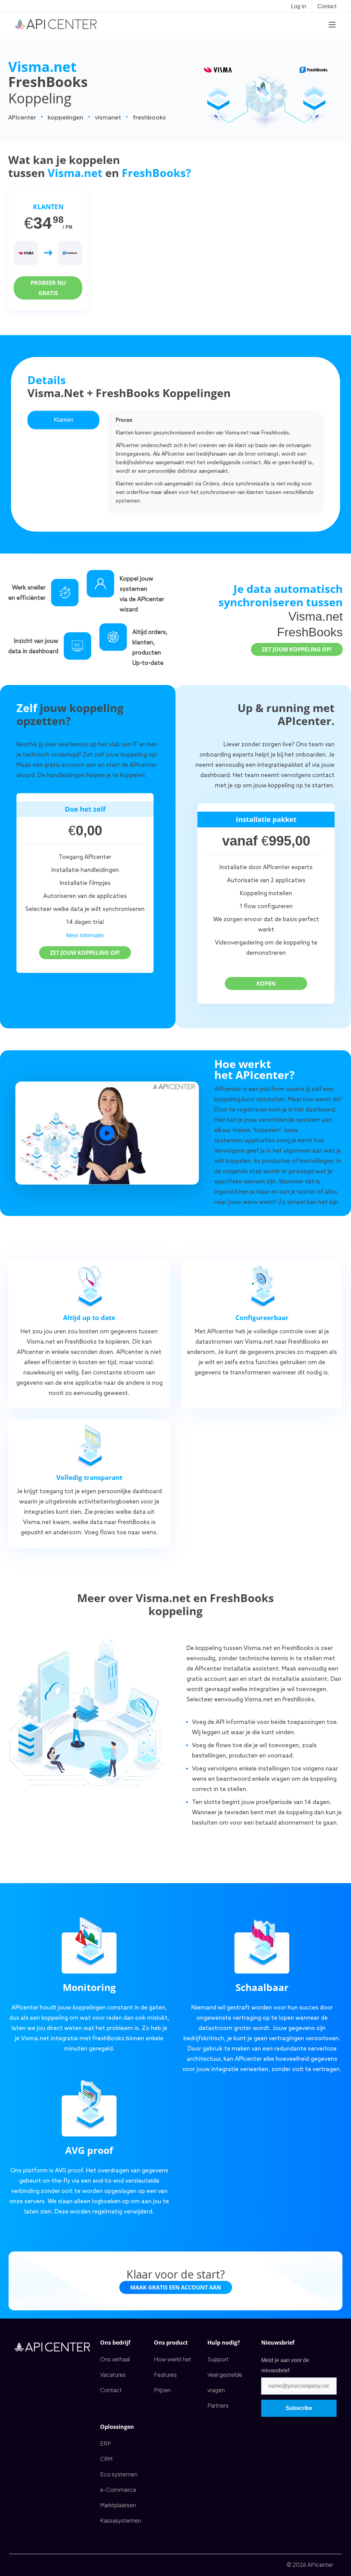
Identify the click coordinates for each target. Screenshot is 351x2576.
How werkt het (173, 2359)
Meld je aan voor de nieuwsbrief (285, 2365)
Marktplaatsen (118, 2505)
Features (165, 2375)
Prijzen (162, 2390)
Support (218, 2359)
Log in (299, 6)
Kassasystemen (121, 2520)
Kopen (266, 984)
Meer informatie (85, 935)
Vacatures (113, 2375)
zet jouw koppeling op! (297, 649)
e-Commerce (118, 2490)
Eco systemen (119, 2474)
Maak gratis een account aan (176, 2287)
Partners (218, 2405)
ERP (106, 2443)
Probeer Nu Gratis (48, 288)
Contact (327, 6)
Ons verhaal (115, 2359)
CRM (106, 2459)
